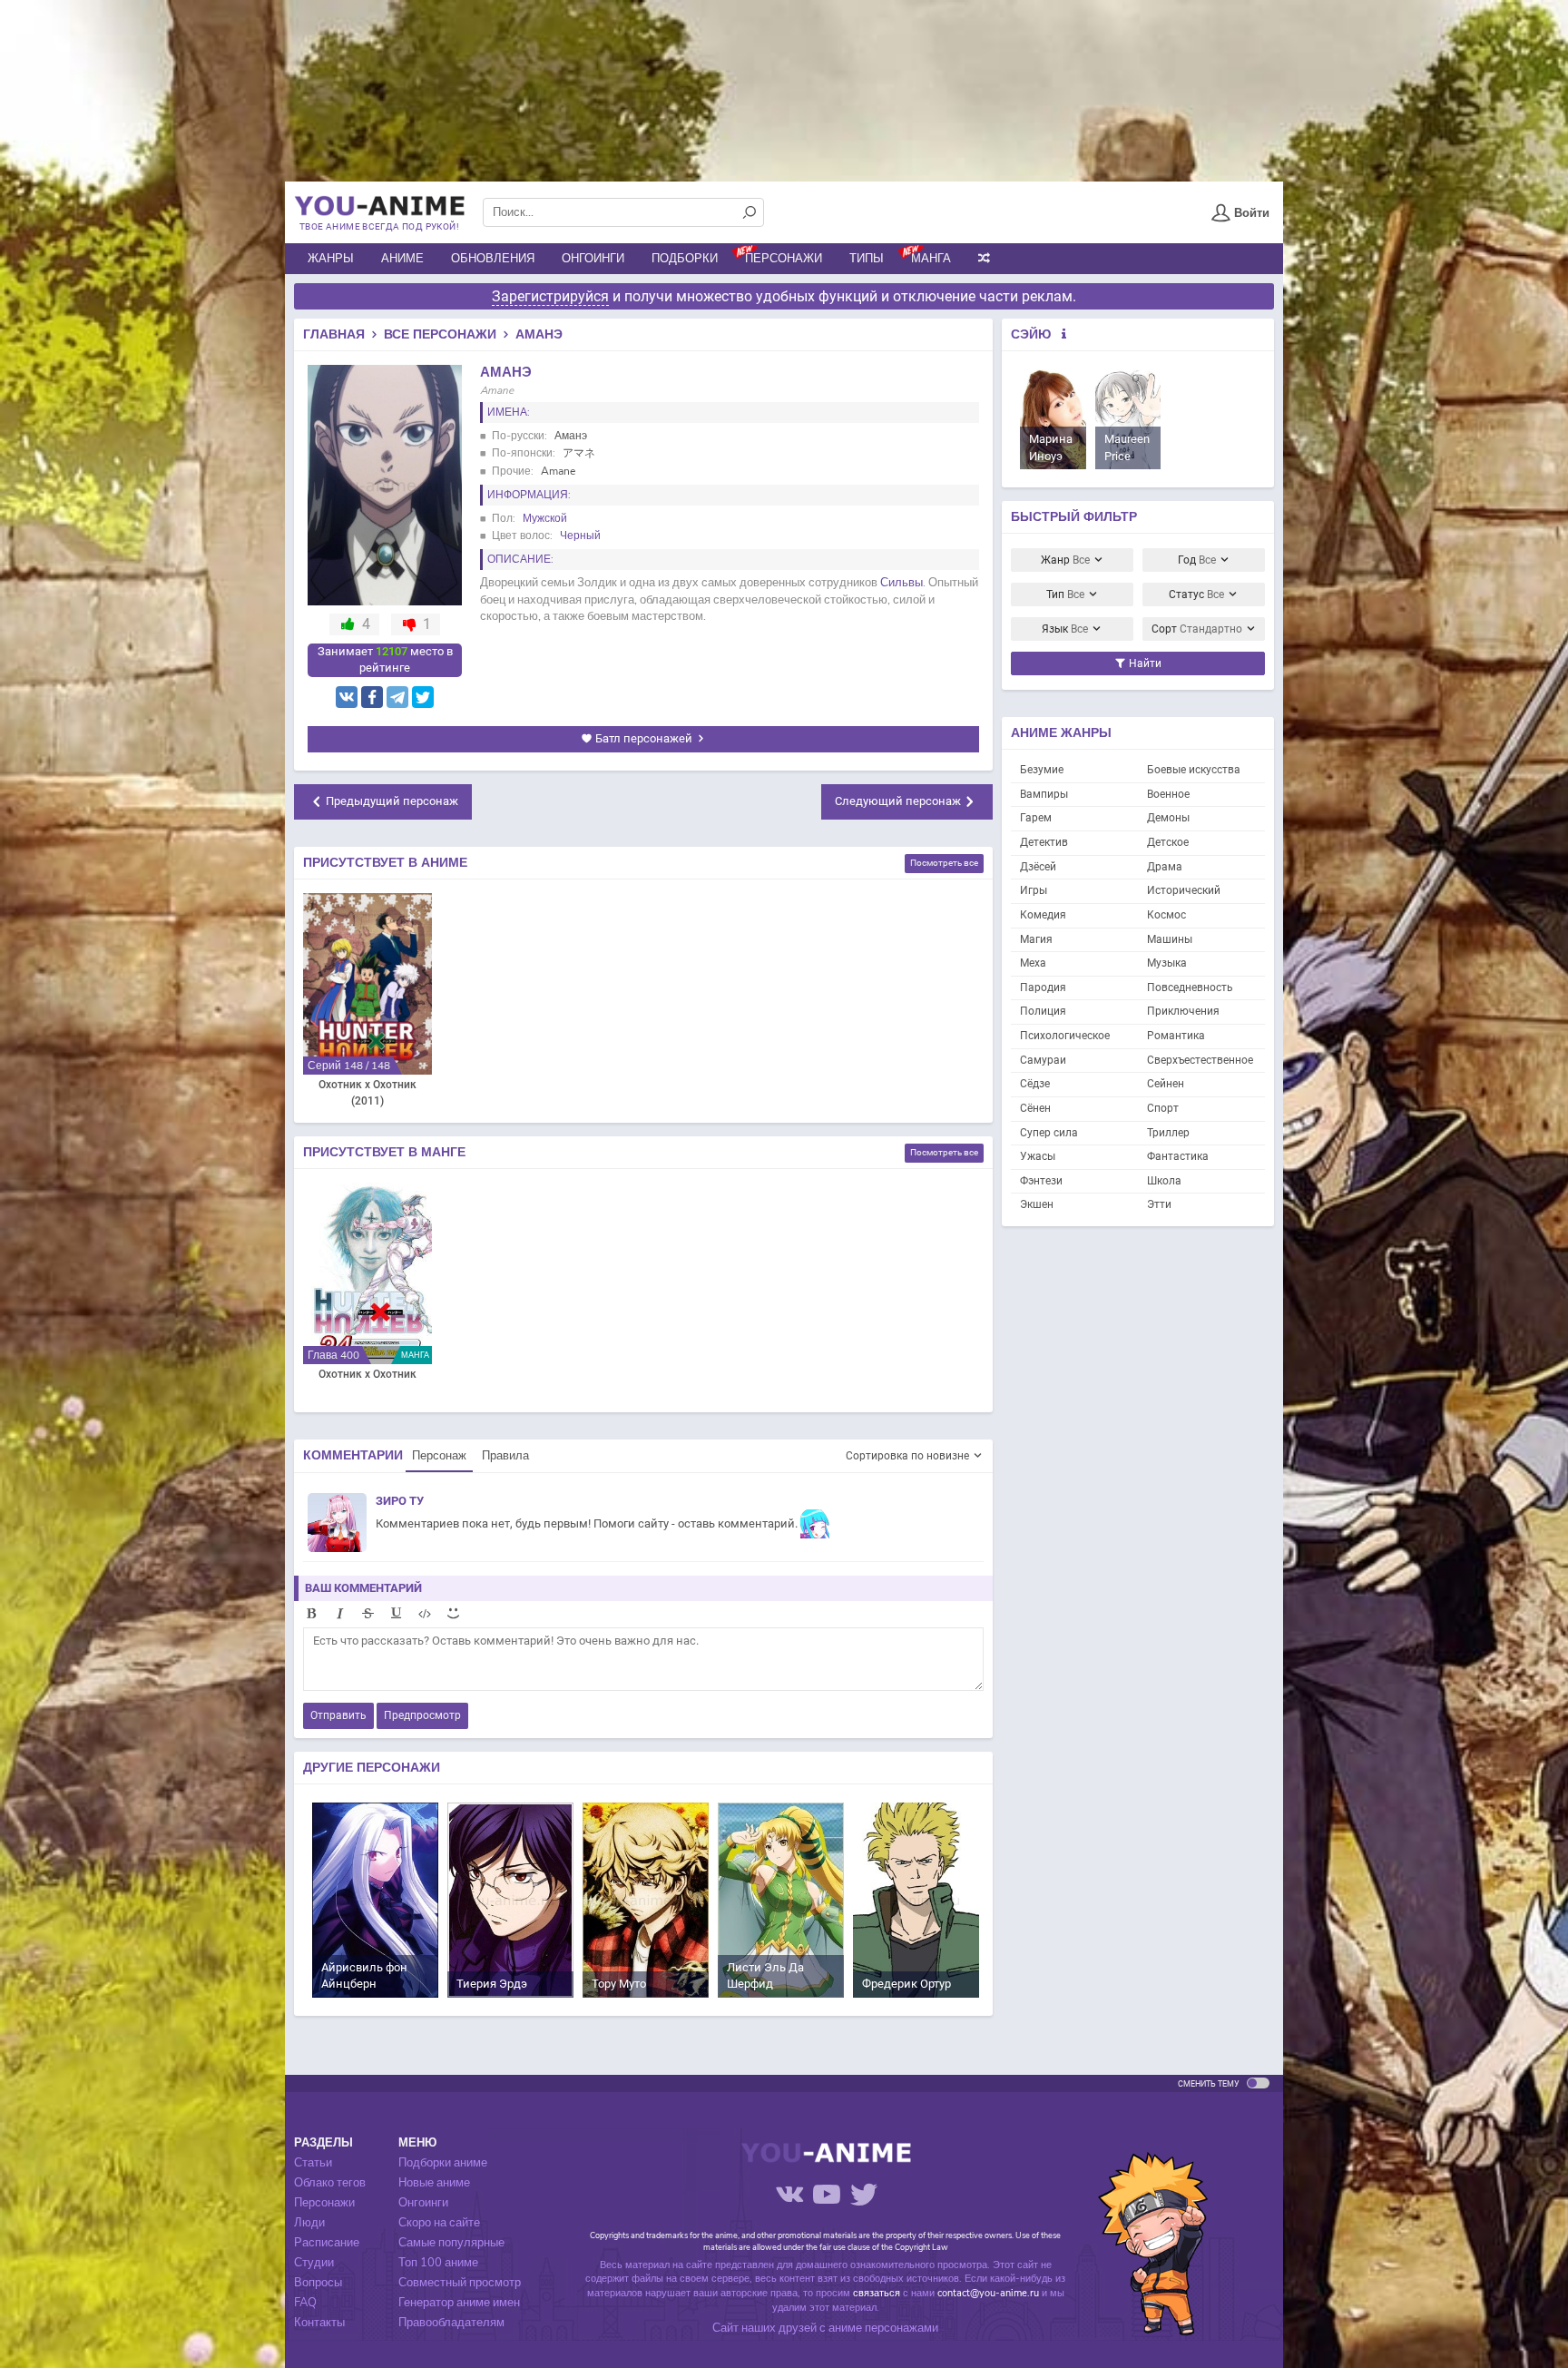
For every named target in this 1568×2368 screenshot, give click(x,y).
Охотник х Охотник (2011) (367, 1093)
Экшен (1037, 1204)
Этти (1159, 1204)
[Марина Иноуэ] (1053, 419)
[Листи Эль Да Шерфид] (781, 1899)
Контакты (319, 2323)
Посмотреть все (944, 863)
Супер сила (1049, 1133)
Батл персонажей (644, 738)
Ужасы (1038, 1156)
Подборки (685, 259)
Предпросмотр (422, 1715)
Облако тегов (330, 2183)
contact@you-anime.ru (988, 2293)
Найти (1144, 663)
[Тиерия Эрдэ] (510, 1899)
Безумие (1042, 770)
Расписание (327, 2243)
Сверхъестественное (1200, 1060)
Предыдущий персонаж (392, 801)
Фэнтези (1041, 1181)
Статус (1196, 594)
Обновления (493, 259)
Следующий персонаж (898, 801)
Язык (1065, 629)
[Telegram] (397, 697)
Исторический (1184, 890)
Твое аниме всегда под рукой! (379, 226)
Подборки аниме (443, 2163)
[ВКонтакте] (347, 697)
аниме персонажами (883, 2328)
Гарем (1036, 818)
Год (1197, 560)
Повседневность (1190, 987)
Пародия (1043, 987)
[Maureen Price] (1128, 419)
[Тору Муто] (646, 1899)
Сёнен (1035, 1108)
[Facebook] (372, 697)
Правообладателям (451, 2323)
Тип (1065, 594)
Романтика (1176, 1036)
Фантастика (1178, 1156)
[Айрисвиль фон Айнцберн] (375, 1899)
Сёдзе (1035, 1084)
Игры (1034, 890)
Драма (1165, 867)
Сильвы (902, 583)
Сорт (1197, 629)
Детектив (1044, 842)
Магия (1036, 939)
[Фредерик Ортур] (916, 1899)
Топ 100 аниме (438, 2263)
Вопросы (318, 2283)
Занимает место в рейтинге (385, 660)
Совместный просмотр (460, 2283)
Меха (1033, 963)
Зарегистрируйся (550, 296)
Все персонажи (440, 334)
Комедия (1043, 915)
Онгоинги (593, 259)
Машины (1170, 939)
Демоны (1168, 818)
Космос (1166, 915)
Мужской (545, 518)
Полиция (1043, 1011)
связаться (877, 2293)
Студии (314, 2263)
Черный (580, 536)
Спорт (1163, 1108)
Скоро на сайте (439, 2223)
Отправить (338, 1715)
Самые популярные (451, 2243)
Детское (1168, 842)
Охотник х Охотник (367, 1374)
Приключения (1183, 1011)
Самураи (1043, 1060)
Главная (334, 334)
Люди (309, 2223)
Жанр (1065, 560)
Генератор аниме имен (459, 2303)
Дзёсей (1038, 867)
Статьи (313, 2163)
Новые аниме (434, 2183)
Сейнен (1166, 1084)
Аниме (402, 259)
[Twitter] (423, 697)
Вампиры (1044, 794)
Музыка (1167, 963)
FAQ (305, 2303)
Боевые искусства (1194, 770)
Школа (1164, 1181)
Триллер (1168, 1133)
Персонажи (784, 259)
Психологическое (1065, 1036)
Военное (1168, 794)
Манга (931, 259)
